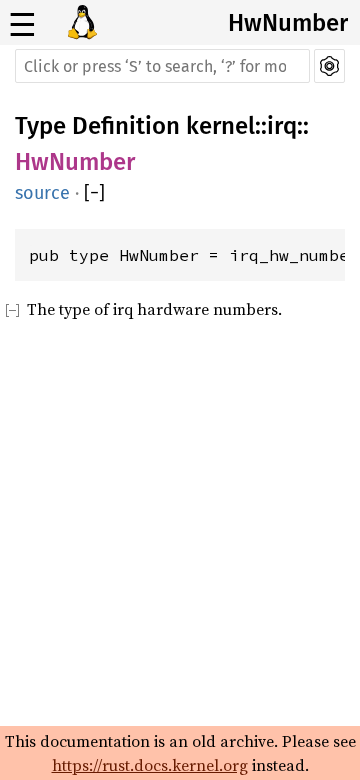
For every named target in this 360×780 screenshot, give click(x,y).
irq (282, 126)
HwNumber (288, 23)
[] (94, 193)
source (42, 193)
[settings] (329, 66)
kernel (220, 126)
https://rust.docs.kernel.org (150, 765)
